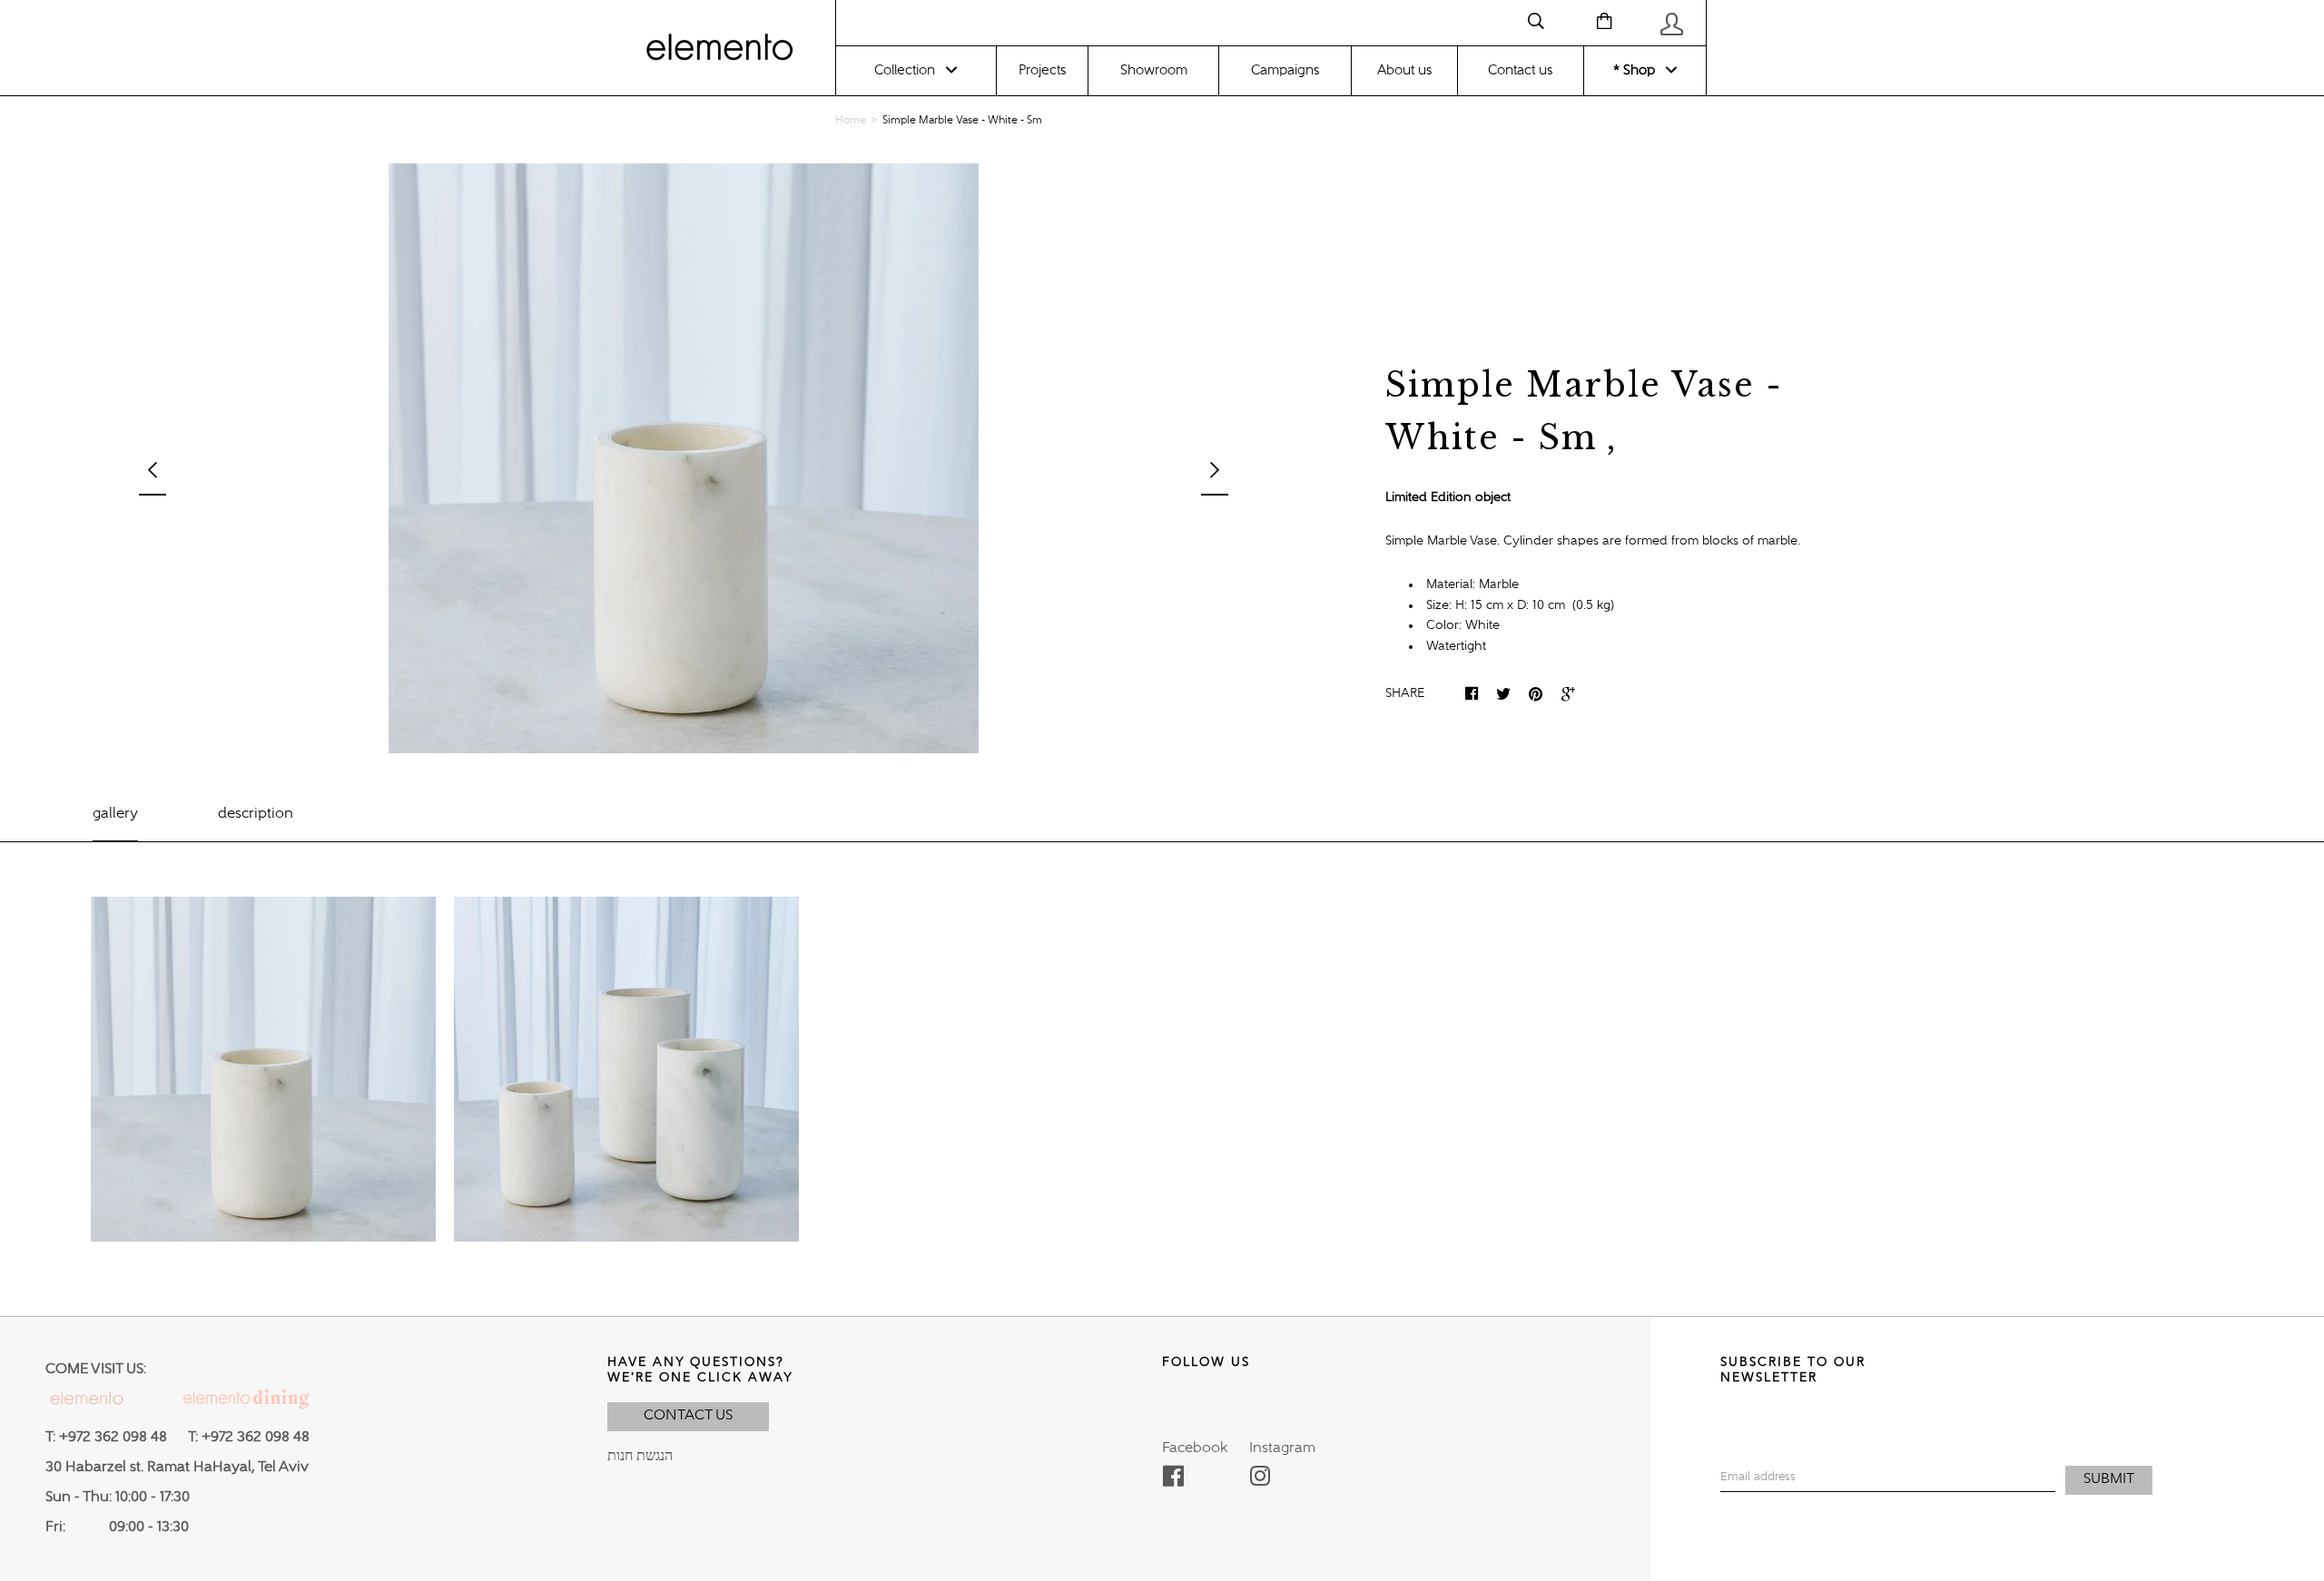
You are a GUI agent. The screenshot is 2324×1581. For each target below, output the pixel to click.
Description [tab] (256, 814)
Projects (1042, 70)
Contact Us (688, 1416)
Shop (1637, 70)
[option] (684, 458)
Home (851, 121)
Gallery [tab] (115, 814)
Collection (905, 70)
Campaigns (1285, 70)
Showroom (1154, 70)
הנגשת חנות (640, 1457)
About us (1404, 70)
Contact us (1520, 70)
